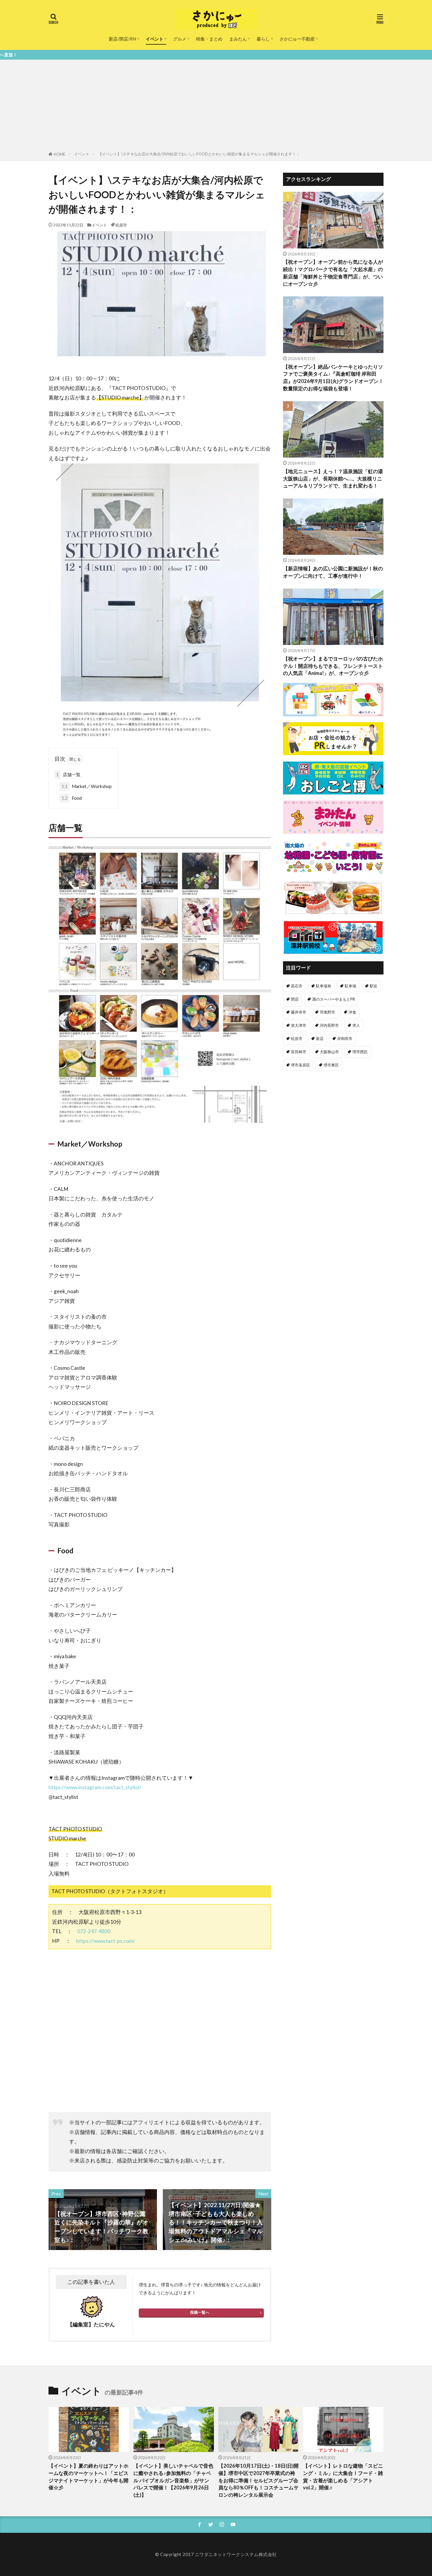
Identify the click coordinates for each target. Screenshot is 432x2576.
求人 (356, 1025)
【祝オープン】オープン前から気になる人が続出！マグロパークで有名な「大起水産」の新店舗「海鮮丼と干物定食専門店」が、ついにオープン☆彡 (333, 273)
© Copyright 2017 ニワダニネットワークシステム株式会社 (216, 2554)
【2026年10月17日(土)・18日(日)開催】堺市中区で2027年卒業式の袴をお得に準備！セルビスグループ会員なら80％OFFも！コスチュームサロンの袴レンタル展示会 (258, 2480)
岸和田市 (345, 1039)
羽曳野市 (327, 1012)
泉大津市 (299, 1025)
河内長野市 (329, 1025)
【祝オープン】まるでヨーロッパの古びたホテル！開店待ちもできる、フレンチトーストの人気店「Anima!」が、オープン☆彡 (333, 666)
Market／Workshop (87, 786)
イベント (155, 39)
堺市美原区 (300, 1065)
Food (72, 798)
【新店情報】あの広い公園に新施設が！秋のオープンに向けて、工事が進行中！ (333, 572)
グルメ (180, 39)
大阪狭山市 (329, 1052)
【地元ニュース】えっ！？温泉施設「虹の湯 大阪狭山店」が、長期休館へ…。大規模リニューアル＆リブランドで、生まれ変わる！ (333, 479)
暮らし (263, 39)
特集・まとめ (209, 39)
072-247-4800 (94, 1931)
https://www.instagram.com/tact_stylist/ (95, 1787)
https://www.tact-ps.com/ (106, 1941)
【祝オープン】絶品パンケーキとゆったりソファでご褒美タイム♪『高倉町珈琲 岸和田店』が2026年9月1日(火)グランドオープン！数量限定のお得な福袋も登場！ (333, 378)
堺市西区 (360, 1052)
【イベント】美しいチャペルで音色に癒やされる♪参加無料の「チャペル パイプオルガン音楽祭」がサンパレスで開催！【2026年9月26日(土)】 (173, 2480)
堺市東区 (331, 1065)
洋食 (352, 1012)
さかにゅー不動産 (297, 39)
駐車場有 (324, 986)
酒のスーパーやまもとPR (334, 999)
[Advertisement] (216, 107)
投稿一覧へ (200, 2312)
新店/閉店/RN (122, 39)
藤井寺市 (299, 1012)
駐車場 (350, 986)
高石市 (297, 986)
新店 (320, 1039)
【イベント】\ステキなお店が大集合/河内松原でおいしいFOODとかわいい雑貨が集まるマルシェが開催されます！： (199, 154)
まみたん (238, 39)
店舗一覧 (68, 774)
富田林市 (299, 1052)
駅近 (374, 986)
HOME (60, 154)
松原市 (121, 225)
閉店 (295, 999)
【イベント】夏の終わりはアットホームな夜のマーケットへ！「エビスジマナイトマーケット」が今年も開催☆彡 (88, 2477)
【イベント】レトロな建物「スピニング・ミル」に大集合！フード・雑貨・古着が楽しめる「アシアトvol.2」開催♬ (343, 2477)
